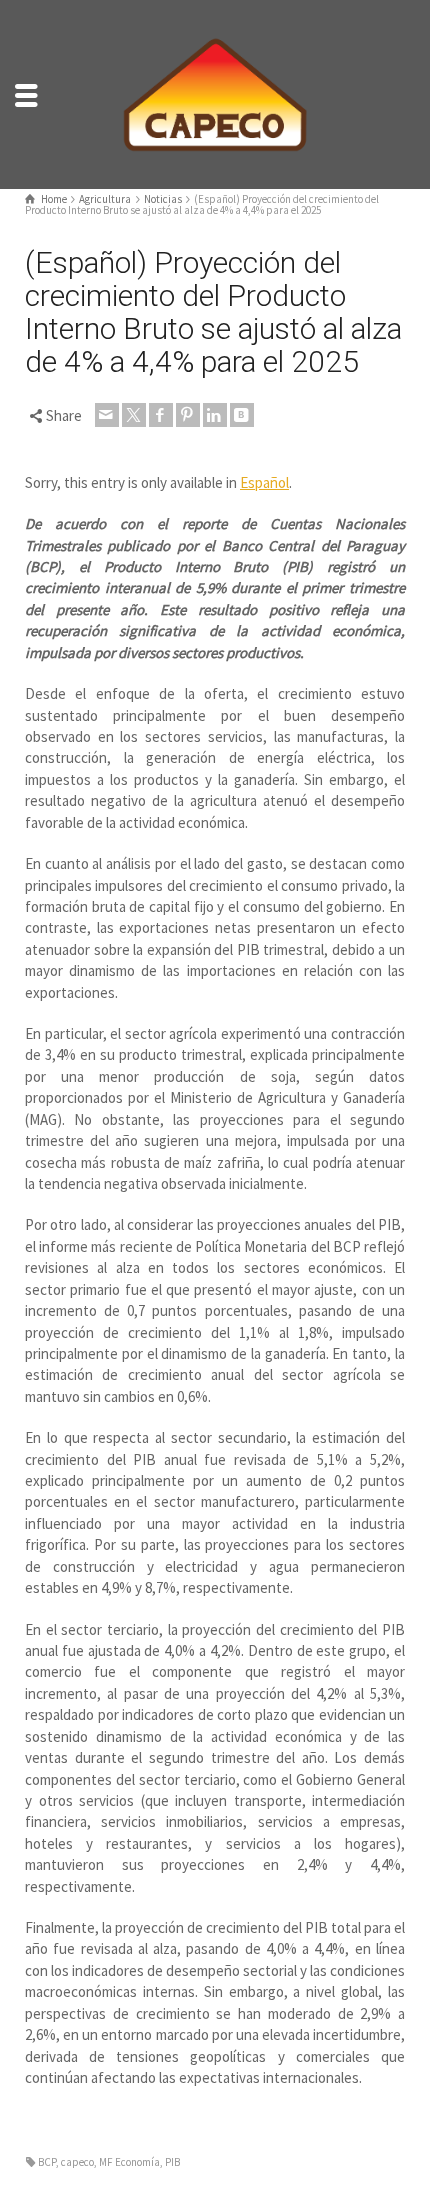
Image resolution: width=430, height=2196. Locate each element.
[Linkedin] (215, 415)
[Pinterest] (188, 415)
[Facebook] (161, 415)
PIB (172, 2162)
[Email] (107, 415)
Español (264, 482)
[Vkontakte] (242, 415)
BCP (47, 2162)
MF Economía (129, 2162)
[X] (134, 415)
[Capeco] (215, 92)
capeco (77, 2162)
